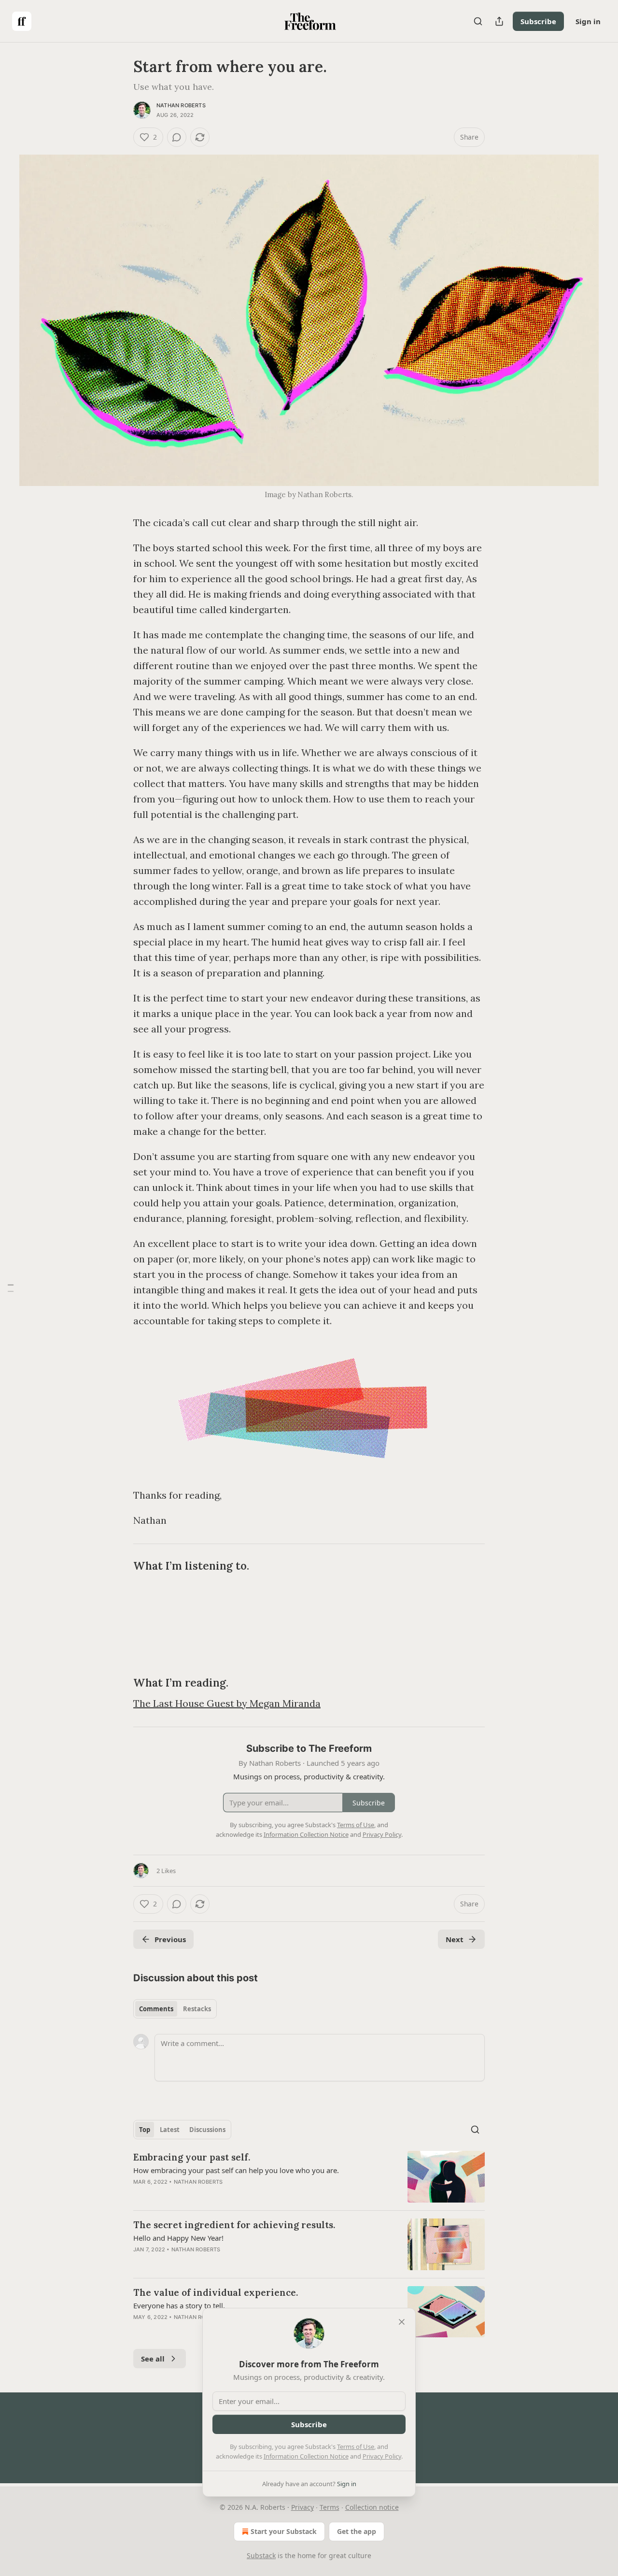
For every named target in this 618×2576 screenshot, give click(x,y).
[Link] (120, 1566)
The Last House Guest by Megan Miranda (227, 1703)
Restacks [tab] (197, 2009)
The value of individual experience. (216, 2292)
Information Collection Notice (306, 2456)
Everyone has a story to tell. (179, 2305)
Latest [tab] (170, 2130)
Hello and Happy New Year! (178, 2238)
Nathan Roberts (181, 105)
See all (153, 2359)
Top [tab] (145, 2130)
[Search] (478, 21)
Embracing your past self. (192, 2157)
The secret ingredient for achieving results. (234, 2225)
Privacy (302, 2507)
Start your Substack (284, 2531)
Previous (170, 1939)
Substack (261, 2555)
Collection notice (372, 2507)
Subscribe (538, 21)
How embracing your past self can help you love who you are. (236, 2170)
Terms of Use (356, 2447)
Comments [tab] (156, 2009)
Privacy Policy (382, 2456)
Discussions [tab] (207, 2130)
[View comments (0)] (177, 137)
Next (455, 1939)
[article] (309, 2177)
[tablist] (175, 2009)
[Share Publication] (499, 21)
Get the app (357, 2531)
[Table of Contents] (11, 1288)
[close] (402, 2322)
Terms (330, 2507)
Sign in (588, 21)
